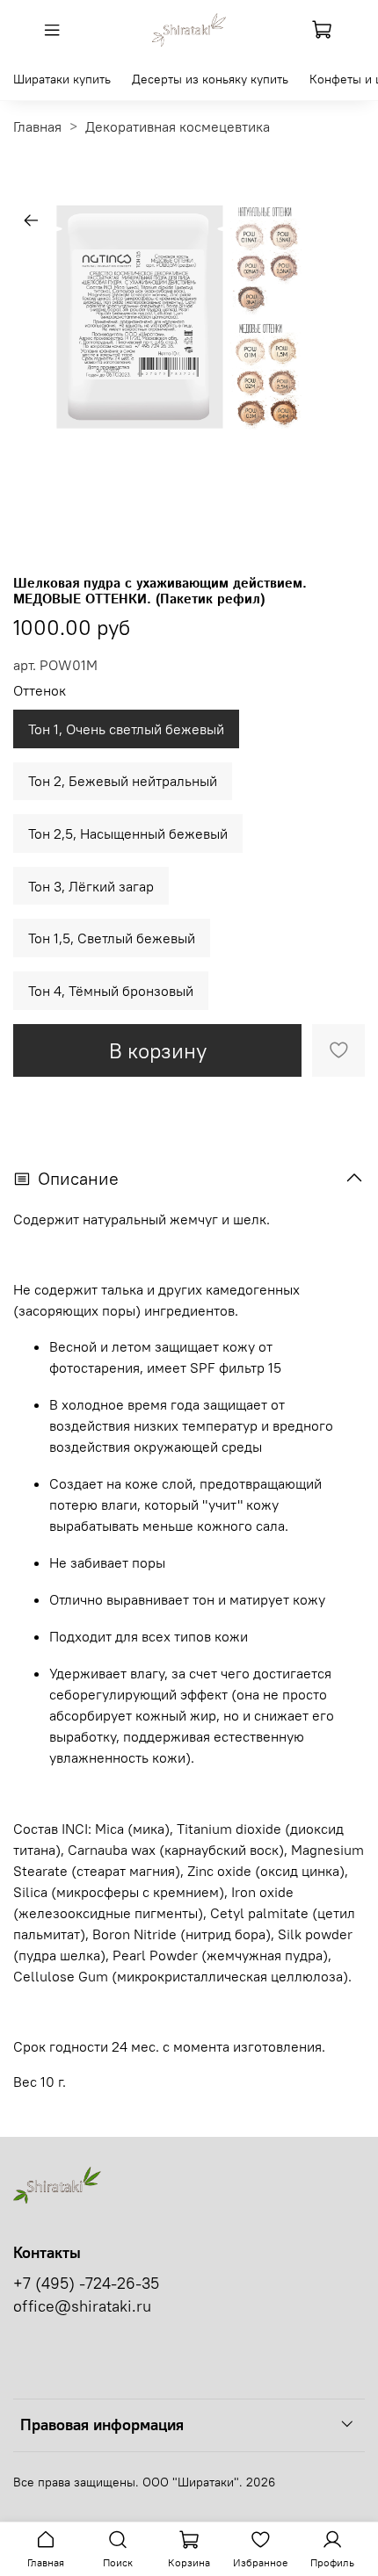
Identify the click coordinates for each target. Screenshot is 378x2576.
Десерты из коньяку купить (210, 79)
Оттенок (40, 691)
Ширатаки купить (62, 79)
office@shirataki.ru (82, 2306)
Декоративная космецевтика (178, 126)
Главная (37, 126)
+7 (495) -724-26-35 (86, 2284)
